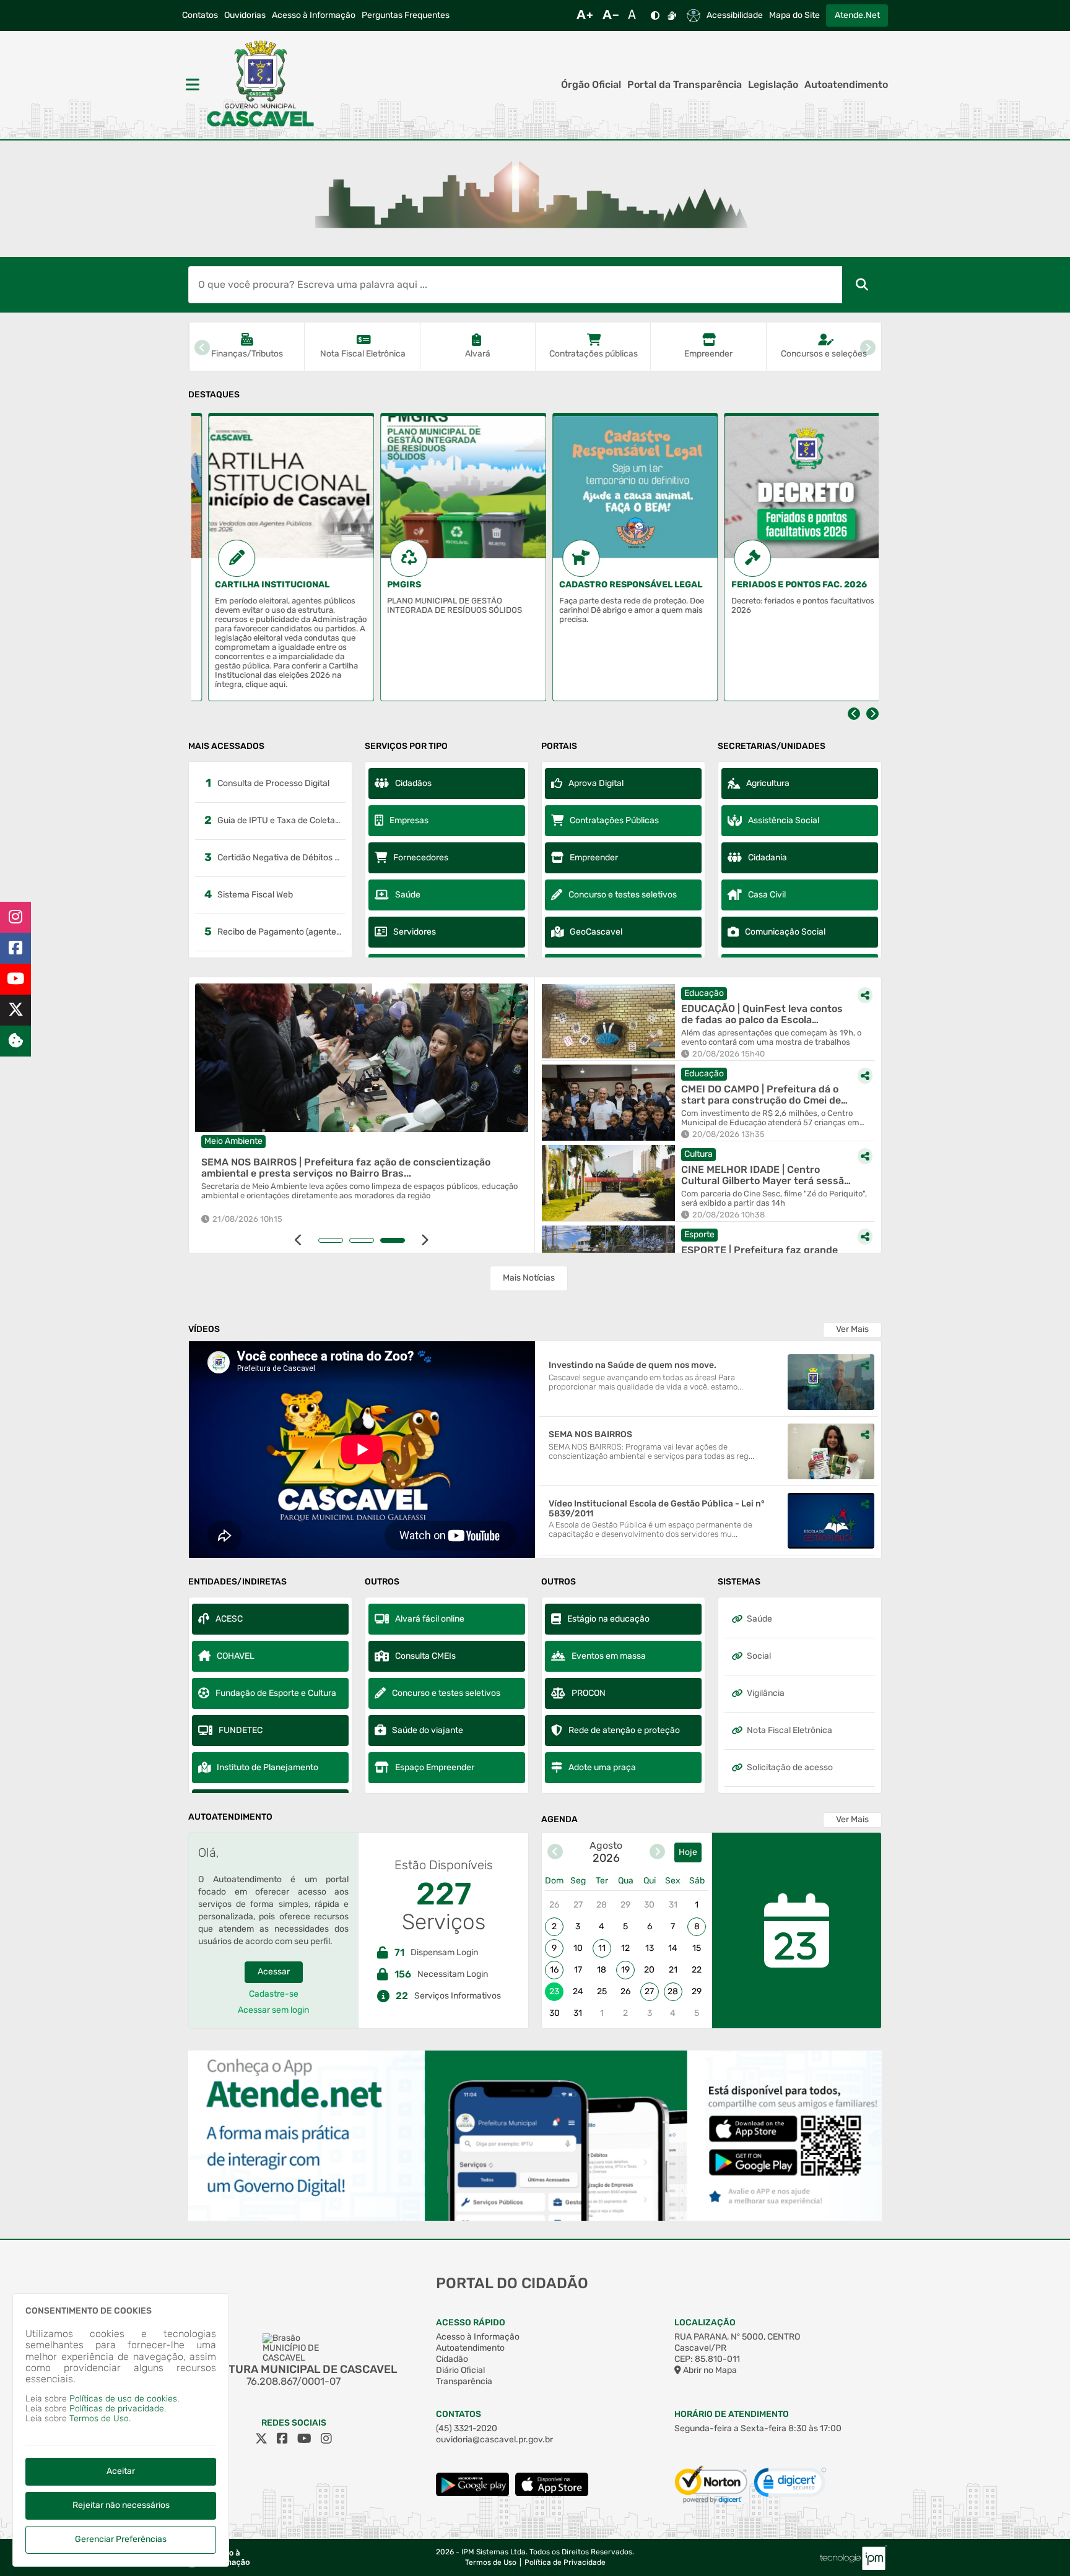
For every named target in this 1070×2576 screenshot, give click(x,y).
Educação (704, 993)
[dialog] (121, 2430)
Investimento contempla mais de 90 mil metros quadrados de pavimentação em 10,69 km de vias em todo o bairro (364, 1191)
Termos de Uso (491, 2563)
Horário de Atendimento (732, 2414)
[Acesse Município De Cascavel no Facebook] (282, 2439)
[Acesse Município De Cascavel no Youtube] (304, 2439)
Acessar (274, 1972)
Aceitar (121, 2471)
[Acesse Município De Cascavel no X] (261, 2439)
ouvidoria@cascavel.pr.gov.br (494, 2440)
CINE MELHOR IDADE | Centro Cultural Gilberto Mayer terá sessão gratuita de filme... (765, 1175)
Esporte (699, 1234)
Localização (705, 2323)
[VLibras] (672, 15)
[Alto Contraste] (655, 15)
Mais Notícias (529, 1278)
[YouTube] (15, 979)
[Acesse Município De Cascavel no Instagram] (326, 2439)
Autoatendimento (846, 85)
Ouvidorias (245, 15)
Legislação (773, 85)
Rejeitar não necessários (121, 2505)
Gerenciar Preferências (121, 2539)
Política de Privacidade (565, 2563)
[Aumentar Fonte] (585, 15)
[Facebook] (15, 948)
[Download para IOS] (552, 2493)
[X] (15, 1010)
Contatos (200, 15)
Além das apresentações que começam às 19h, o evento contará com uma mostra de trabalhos (771, 1038)
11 (602, 1948)
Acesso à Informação (314, 15)
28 (673, 1991)
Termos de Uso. (100, 2418)
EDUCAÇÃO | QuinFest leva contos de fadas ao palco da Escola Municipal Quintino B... (762, 1014)
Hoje (688, 1852)
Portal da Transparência (685, 85)
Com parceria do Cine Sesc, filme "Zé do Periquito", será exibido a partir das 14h (774, 1199)
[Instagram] (15, 917)
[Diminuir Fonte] (611, 15)
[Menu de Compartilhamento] (516, 998)
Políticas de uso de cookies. (124, 2399)
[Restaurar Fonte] (635, 15)
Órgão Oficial (591, 85)
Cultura (698, 1154)
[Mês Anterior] (555, 1853)
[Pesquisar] (862, 285)
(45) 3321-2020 (467, 2428)
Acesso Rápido (471, 2323)
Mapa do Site (794, 15)
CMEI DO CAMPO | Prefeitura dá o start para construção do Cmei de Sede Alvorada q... (761, 1095)
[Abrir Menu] (191, 85)
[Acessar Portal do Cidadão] (261, 85)
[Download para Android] (472, 2493)
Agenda (559, 1820)
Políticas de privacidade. (118, 2409)
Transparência (464, 2381)
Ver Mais (852, 1329)
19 (625, 1970)
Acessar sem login (273, 2010)
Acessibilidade (735, 15)
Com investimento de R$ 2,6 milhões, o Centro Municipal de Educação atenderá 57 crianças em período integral (770, 1118)
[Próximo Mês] (657, 1853)
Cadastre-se (274, 1994)
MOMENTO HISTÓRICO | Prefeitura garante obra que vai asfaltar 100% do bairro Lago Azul (356, 1168)
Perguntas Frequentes (406, 15)
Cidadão (452, 2359)
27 (649, 1991)
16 (554, 1970)
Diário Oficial (460, 2370)
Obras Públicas (237, 1141)
